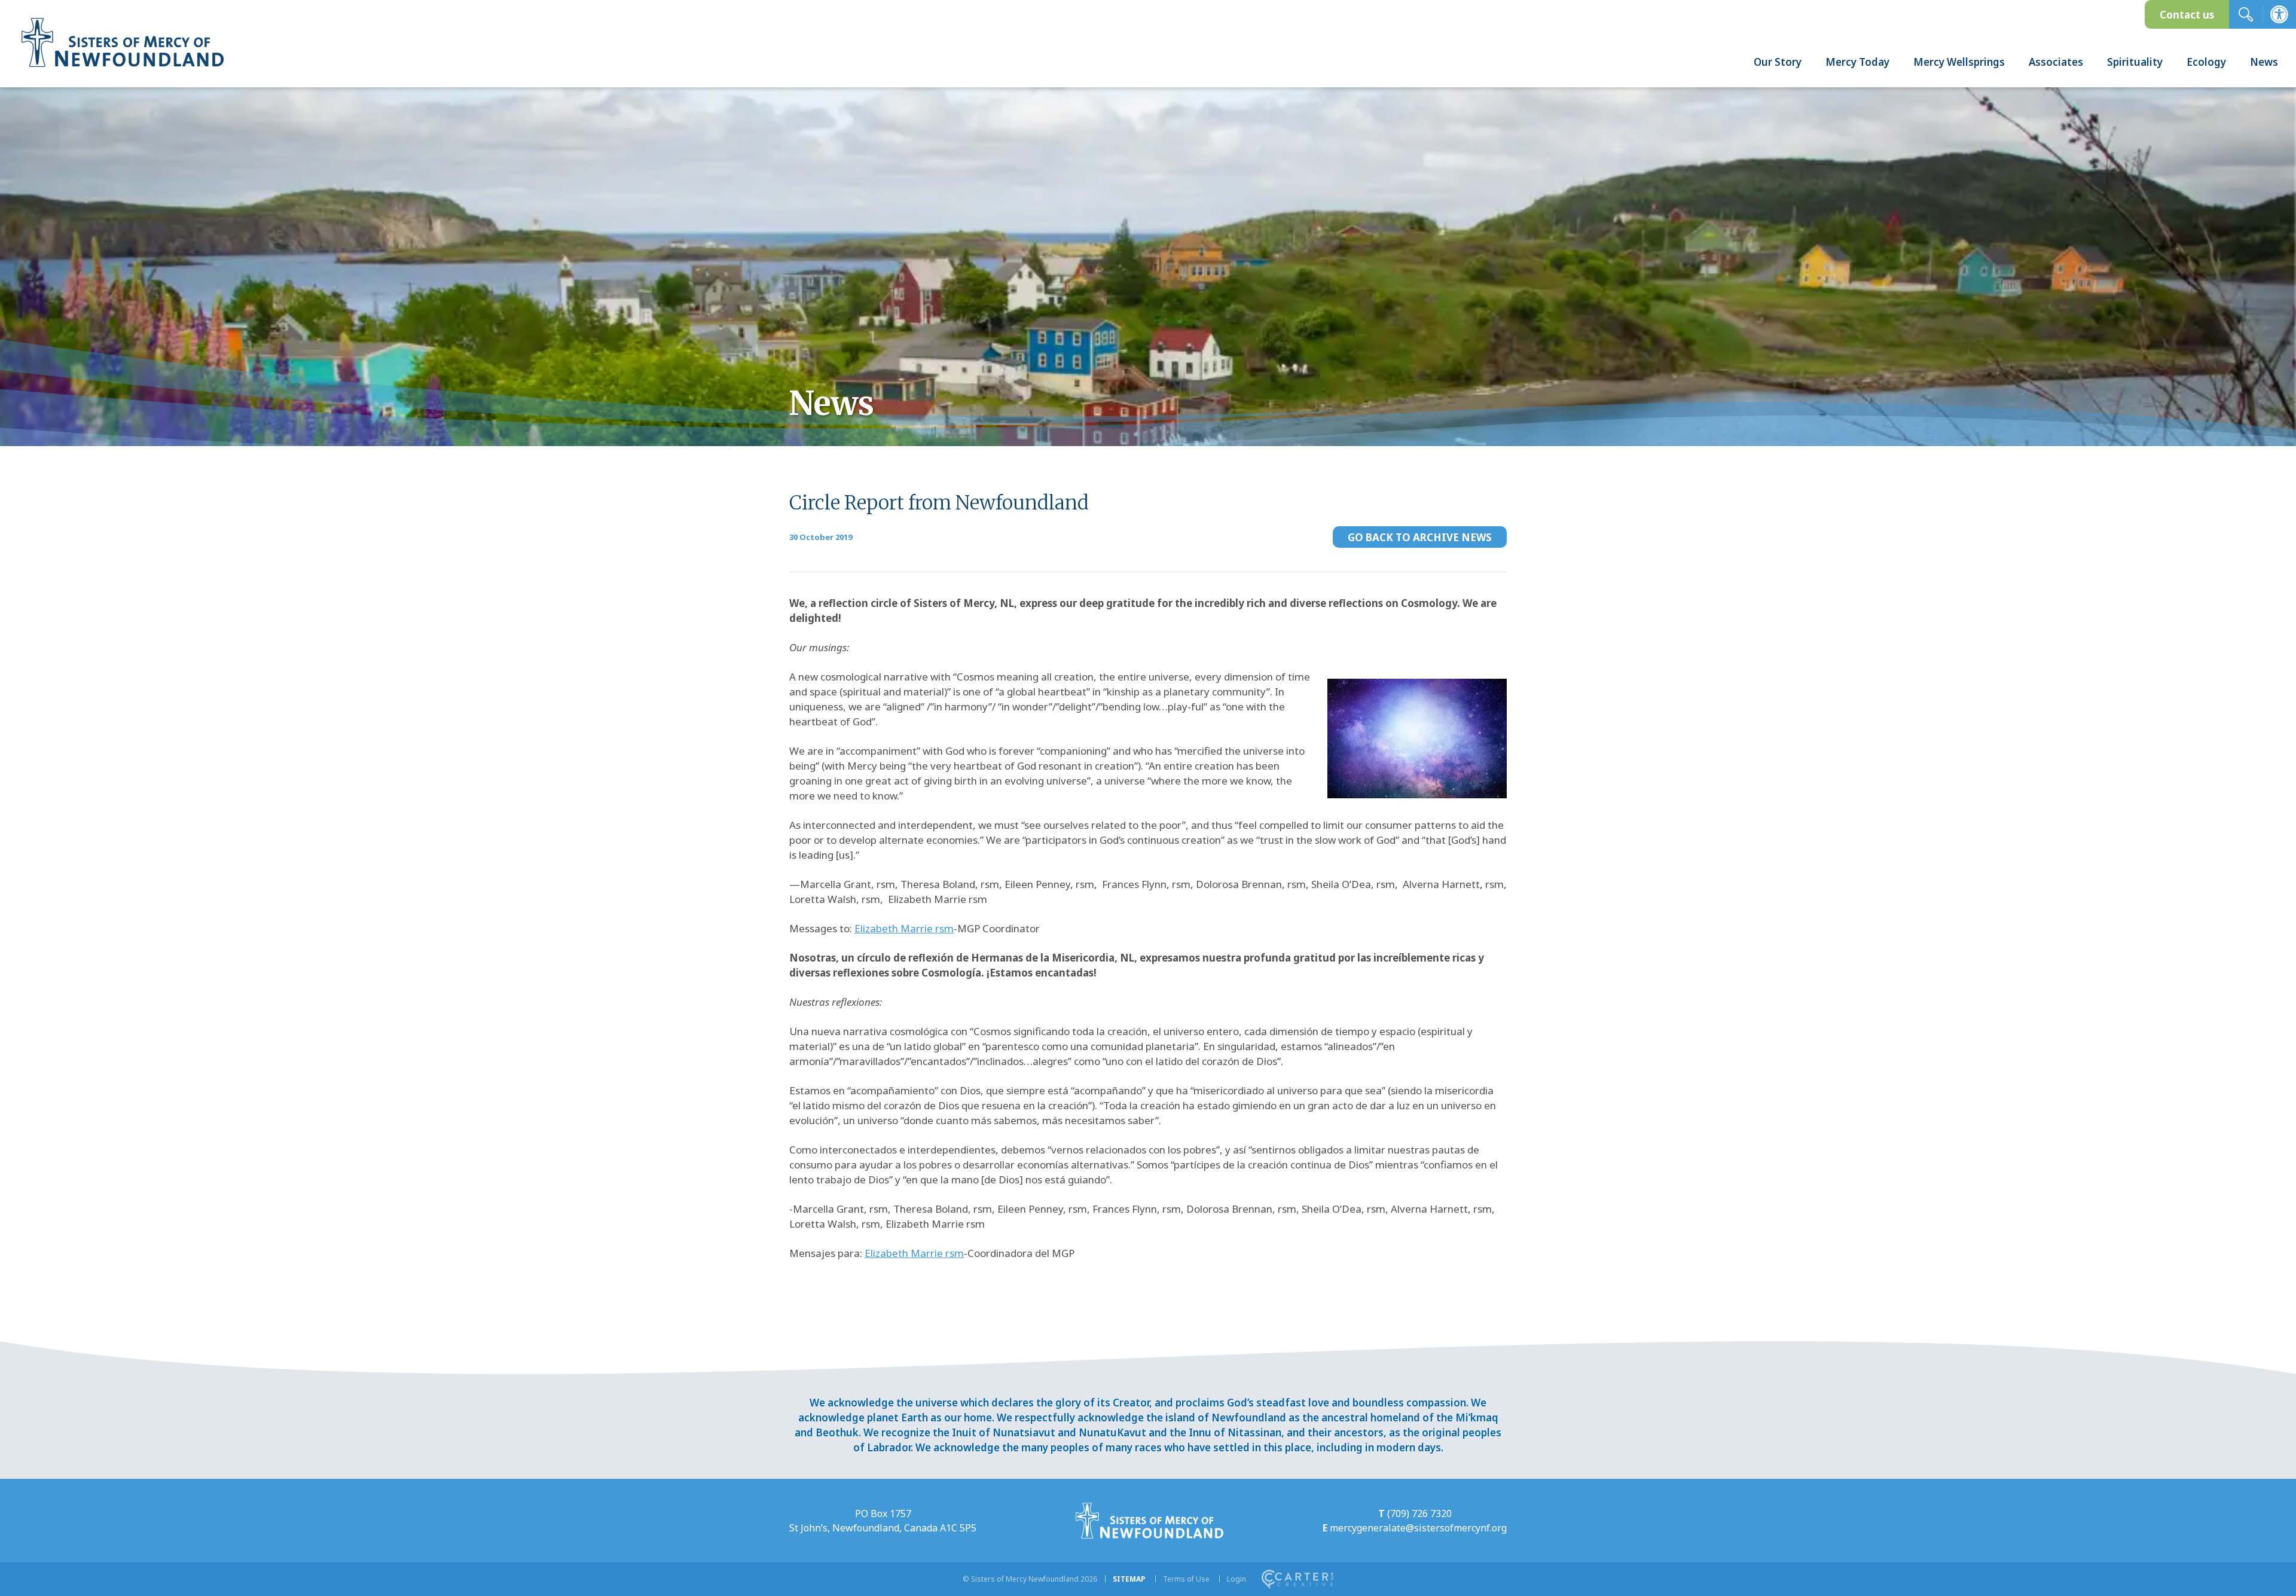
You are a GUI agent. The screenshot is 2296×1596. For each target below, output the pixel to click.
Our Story (1778, 62)
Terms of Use (1186, 1579)
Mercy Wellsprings (1959, 62)
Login (1236, 1579)
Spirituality (2135, 62)
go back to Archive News (1420, 537)
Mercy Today (1857, 62)
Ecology (2206, 62)
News (2264, 62)
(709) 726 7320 (1419, 1513)
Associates (2056, 62)
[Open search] (2246, 14)
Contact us (2187, 15)
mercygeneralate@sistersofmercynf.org (1418, 1528)
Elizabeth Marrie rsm (904, 928)
